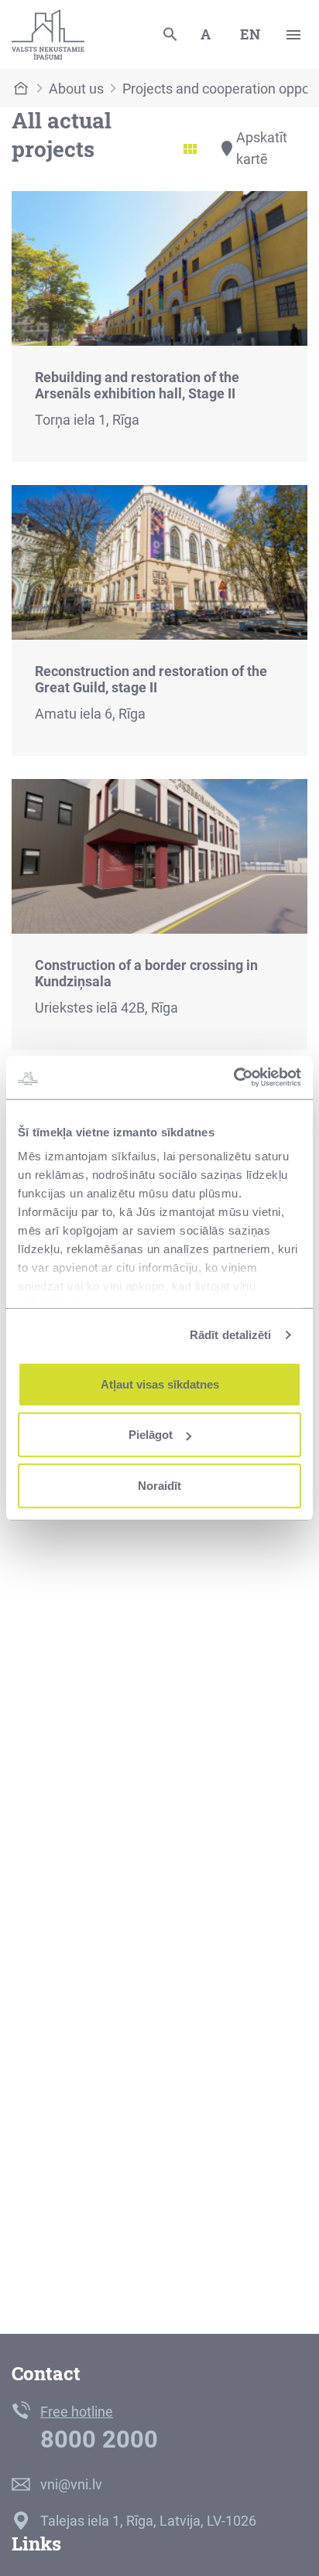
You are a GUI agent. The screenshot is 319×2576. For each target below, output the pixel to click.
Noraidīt (159, 1485)
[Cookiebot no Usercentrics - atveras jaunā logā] (233, 1078)
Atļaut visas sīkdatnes (160, 1384)
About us (76, 89)
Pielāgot (151, 1435)
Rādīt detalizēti (231, 1335)
